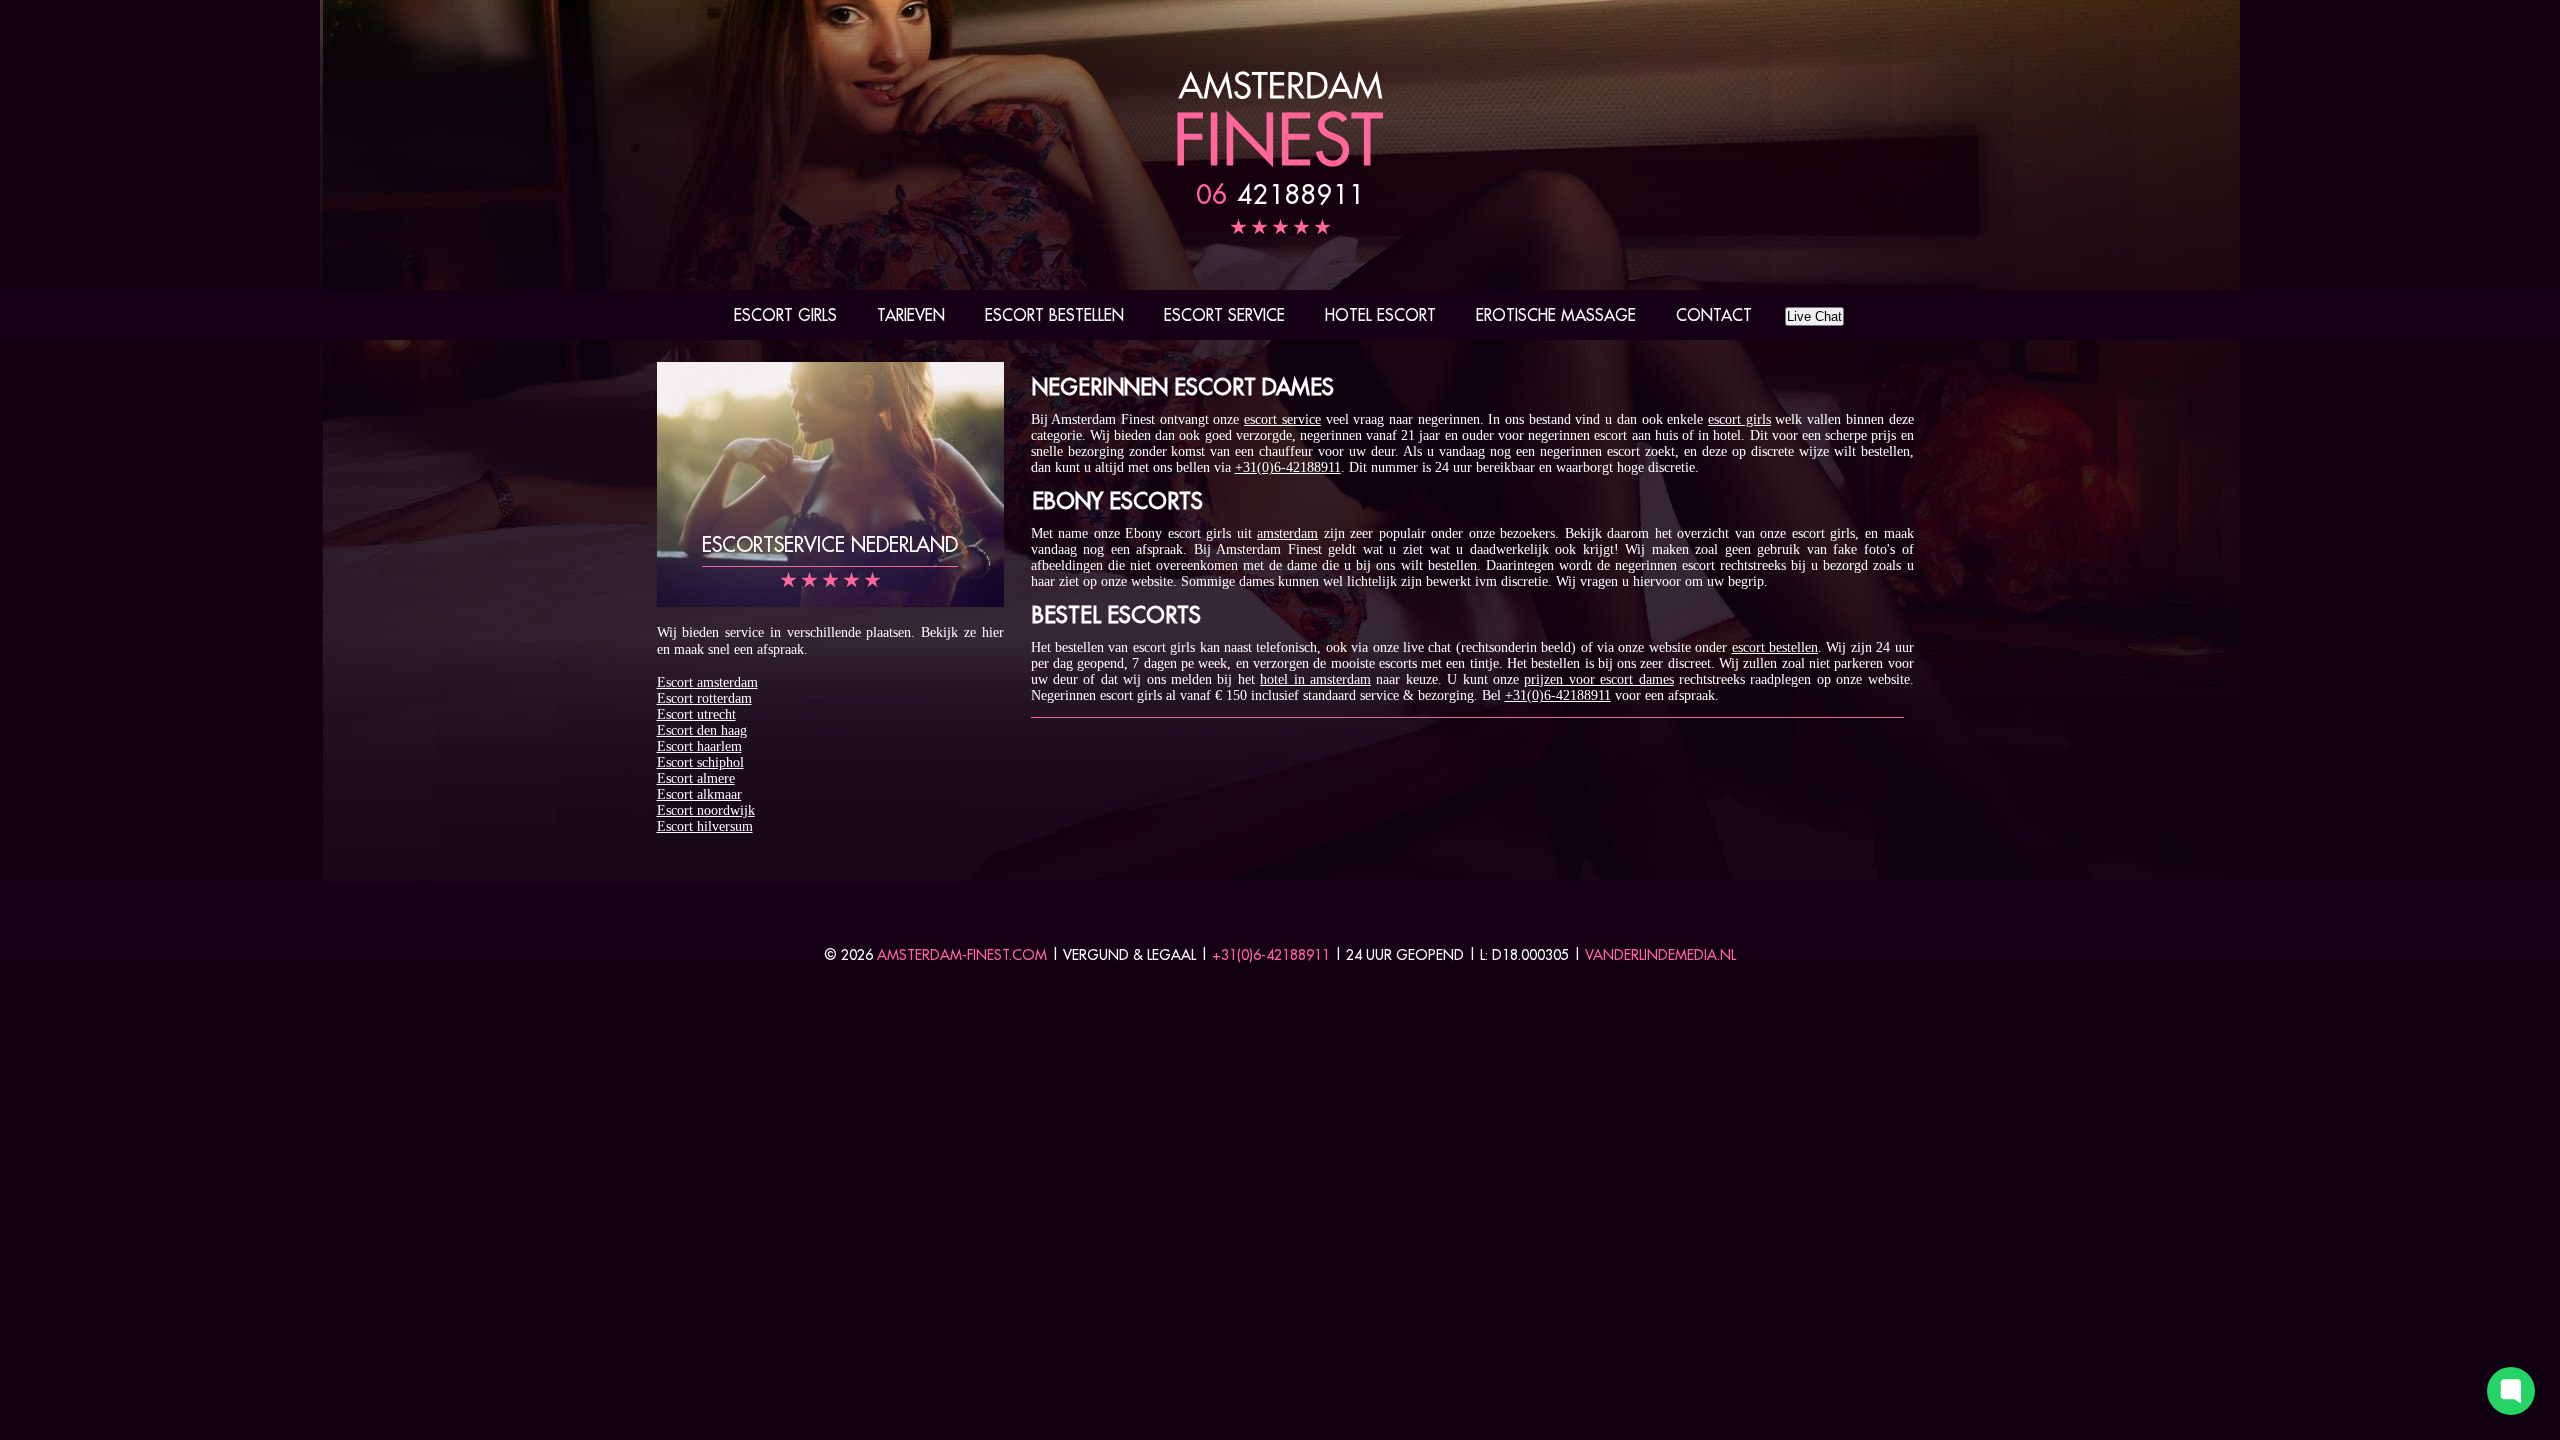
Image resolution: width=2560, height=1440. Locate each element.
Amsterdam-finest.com (962, 955)
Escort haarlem (699, 746)
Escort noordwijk (706, 810)
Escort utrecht (696, 714)
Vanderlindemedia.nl (1660, 955)
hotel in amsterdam (1315, 679)
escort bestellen (1775, 647)
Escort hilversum (705, 826)
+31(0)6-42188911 (1288, 467)
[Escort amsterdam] (1280, 162)
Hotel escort (1380, 315)
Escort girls (785, 315)
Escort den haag (702, 730)
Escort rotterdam (704, 698)
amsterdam (1287, 533)
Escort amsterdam (707, 682)
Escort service (1224, 315)
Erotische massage (1556, 315)
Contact (1714, 315)
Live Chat (1814, 316)
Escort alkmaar (699, 794)
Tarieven (911, 315)
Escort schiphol (700, 762)
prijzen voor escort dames (1598, 679)
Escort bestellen (1054, 315)
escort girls (1739, 419)
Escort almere (696, 778)
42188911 (1280, 194)
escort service (1282, 419)
